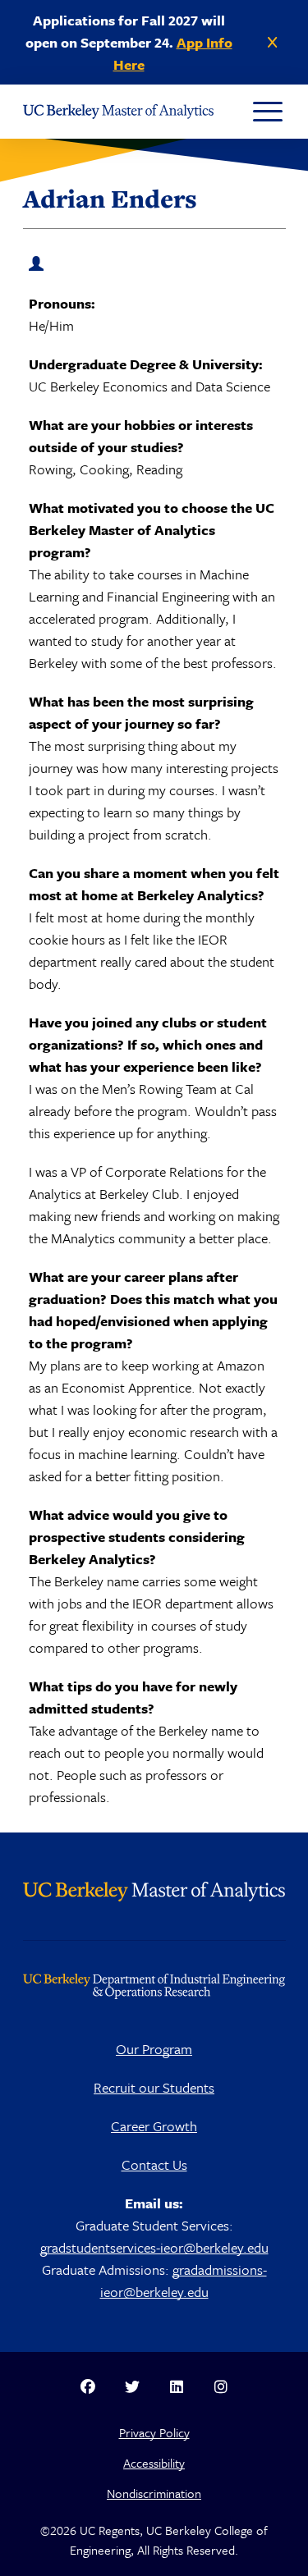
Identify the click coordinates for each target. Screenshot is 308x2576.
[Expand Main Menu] (268, 112)
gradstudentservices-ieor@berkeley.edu (154, 2247)
